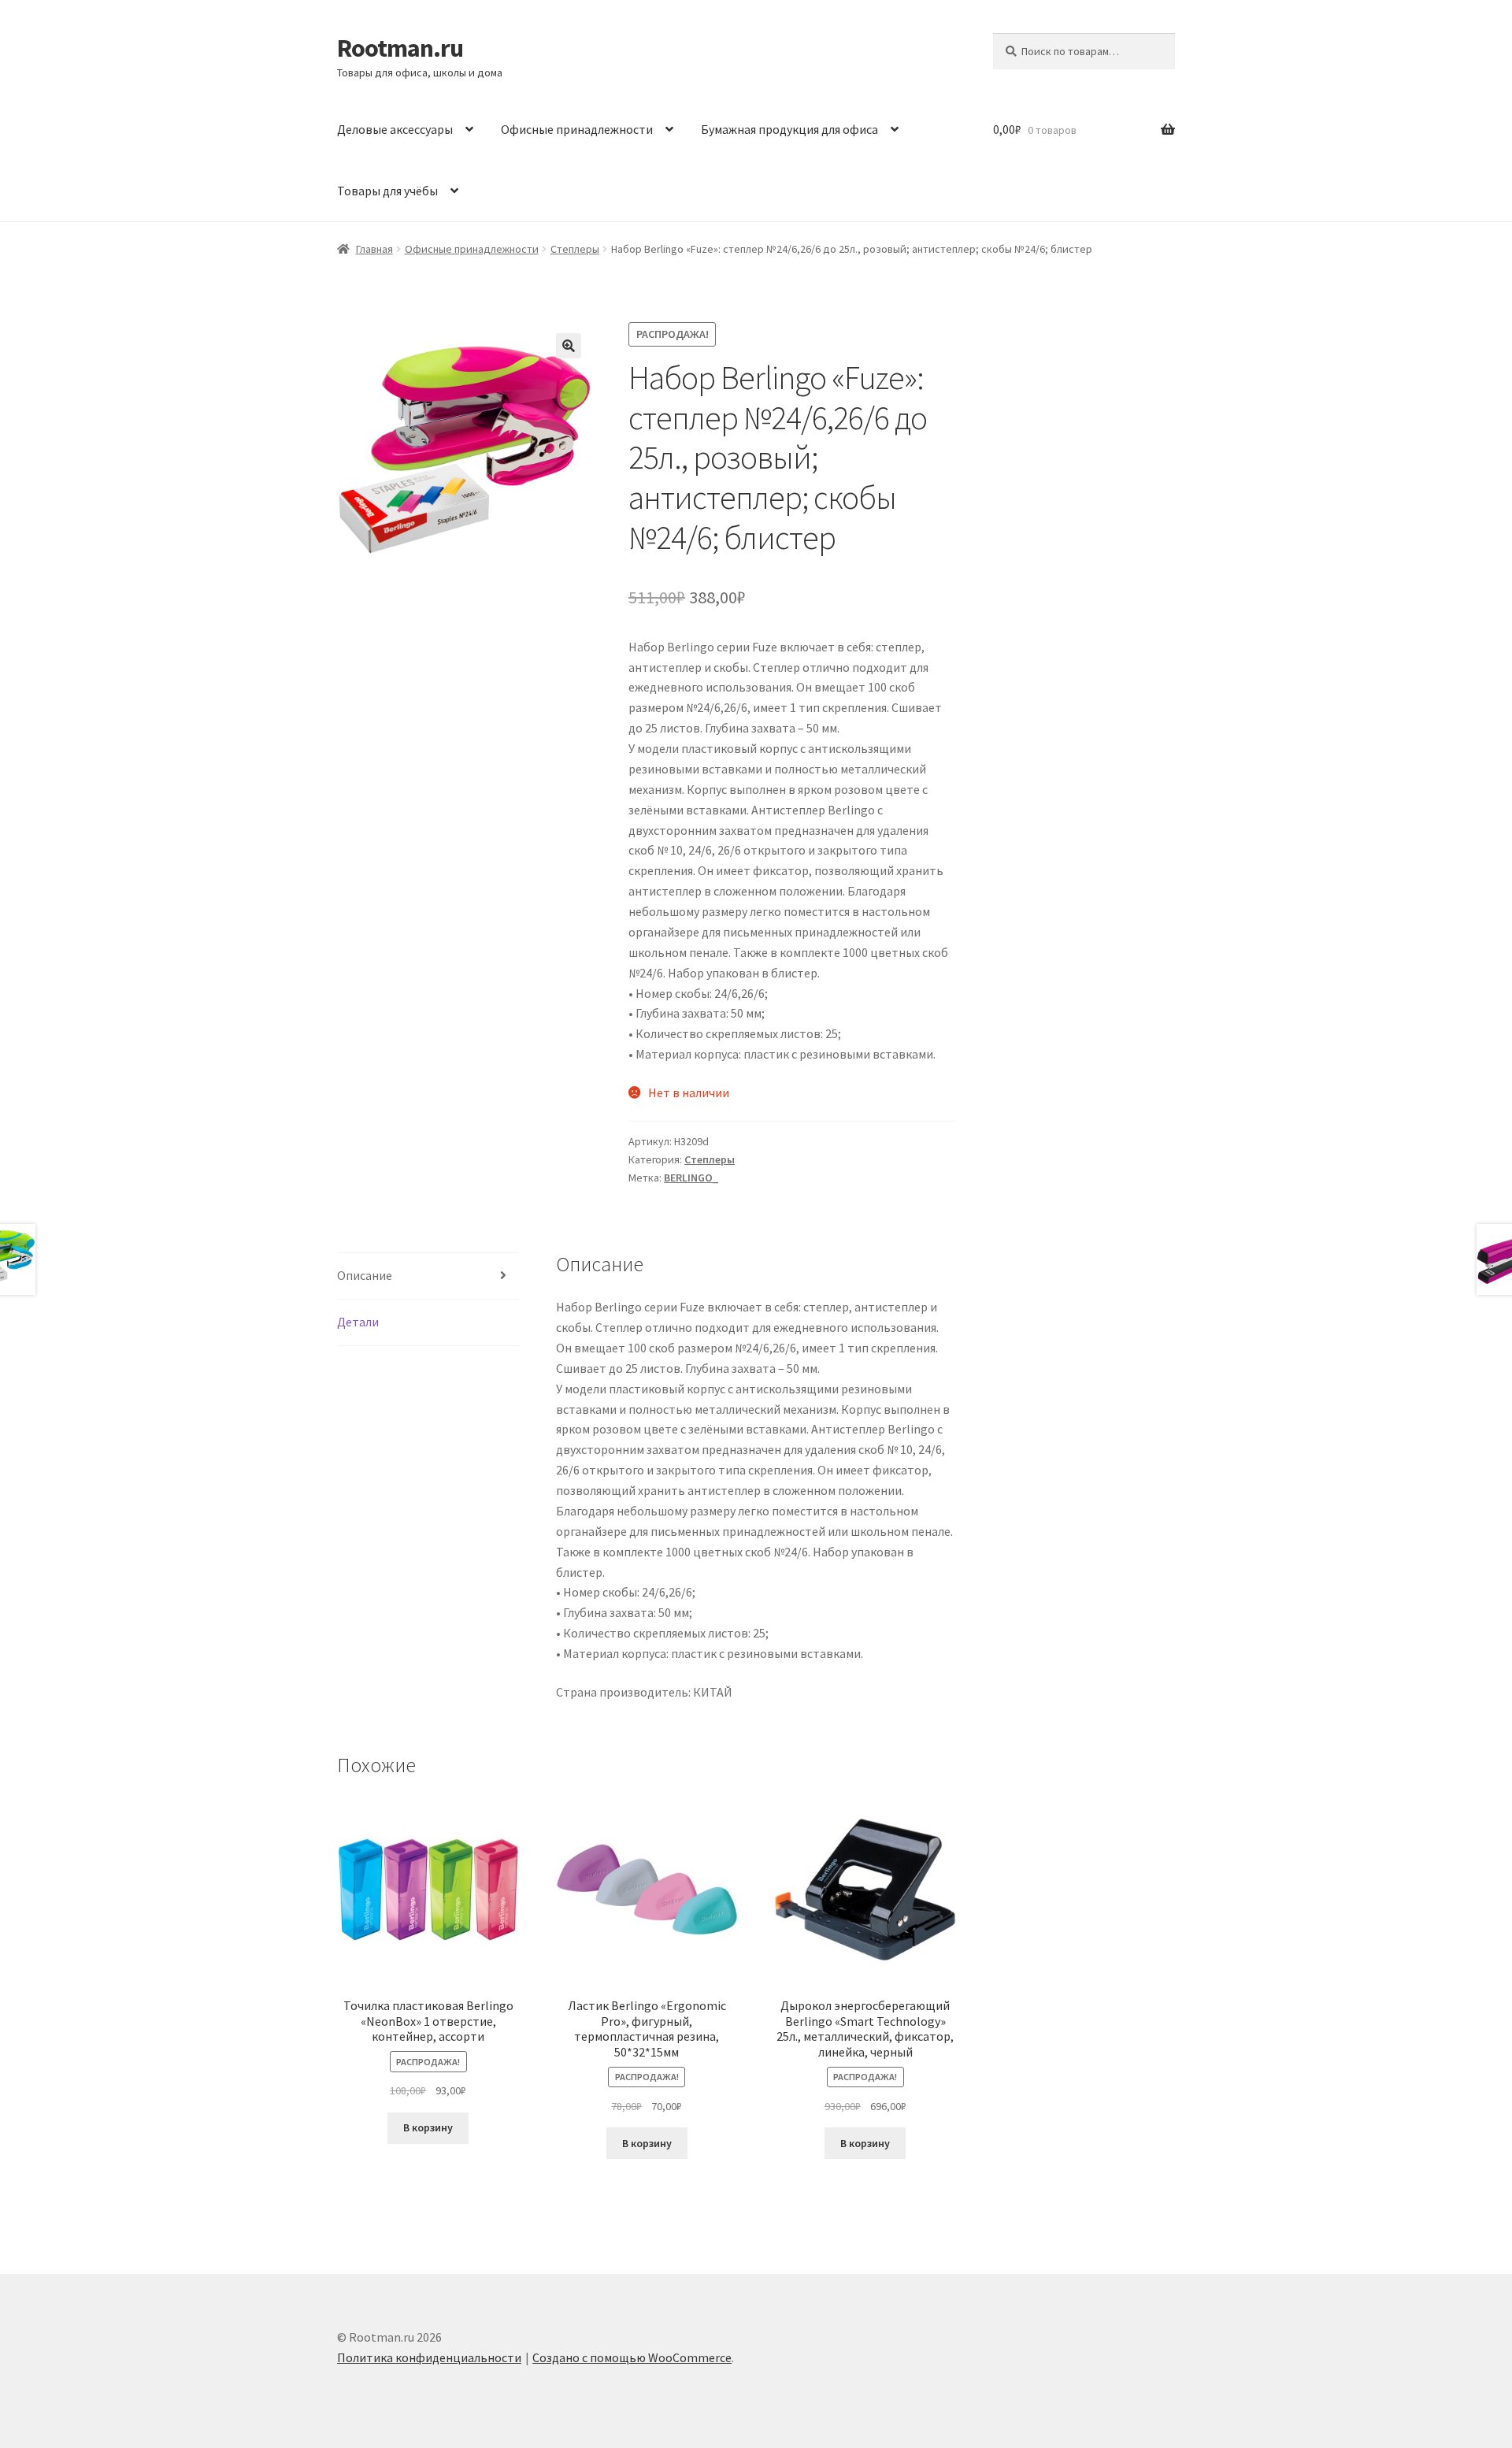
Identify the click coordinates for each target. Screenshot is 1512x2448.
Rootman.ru (400, 48)
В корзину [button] (428, 2127)
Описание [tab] (365, 1275)
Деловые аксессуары (395, 129)
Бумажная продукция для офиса (789, 129)
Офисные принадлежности (577, 129)
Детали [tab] (358, 1322)
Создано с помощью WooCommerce (632, 2357)
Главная (374, 249)
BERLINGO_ (691, 1178)
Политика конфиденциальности (429, 2357)
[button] (569, 346)
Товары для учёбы (387, 191)
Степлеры (575, 249)
